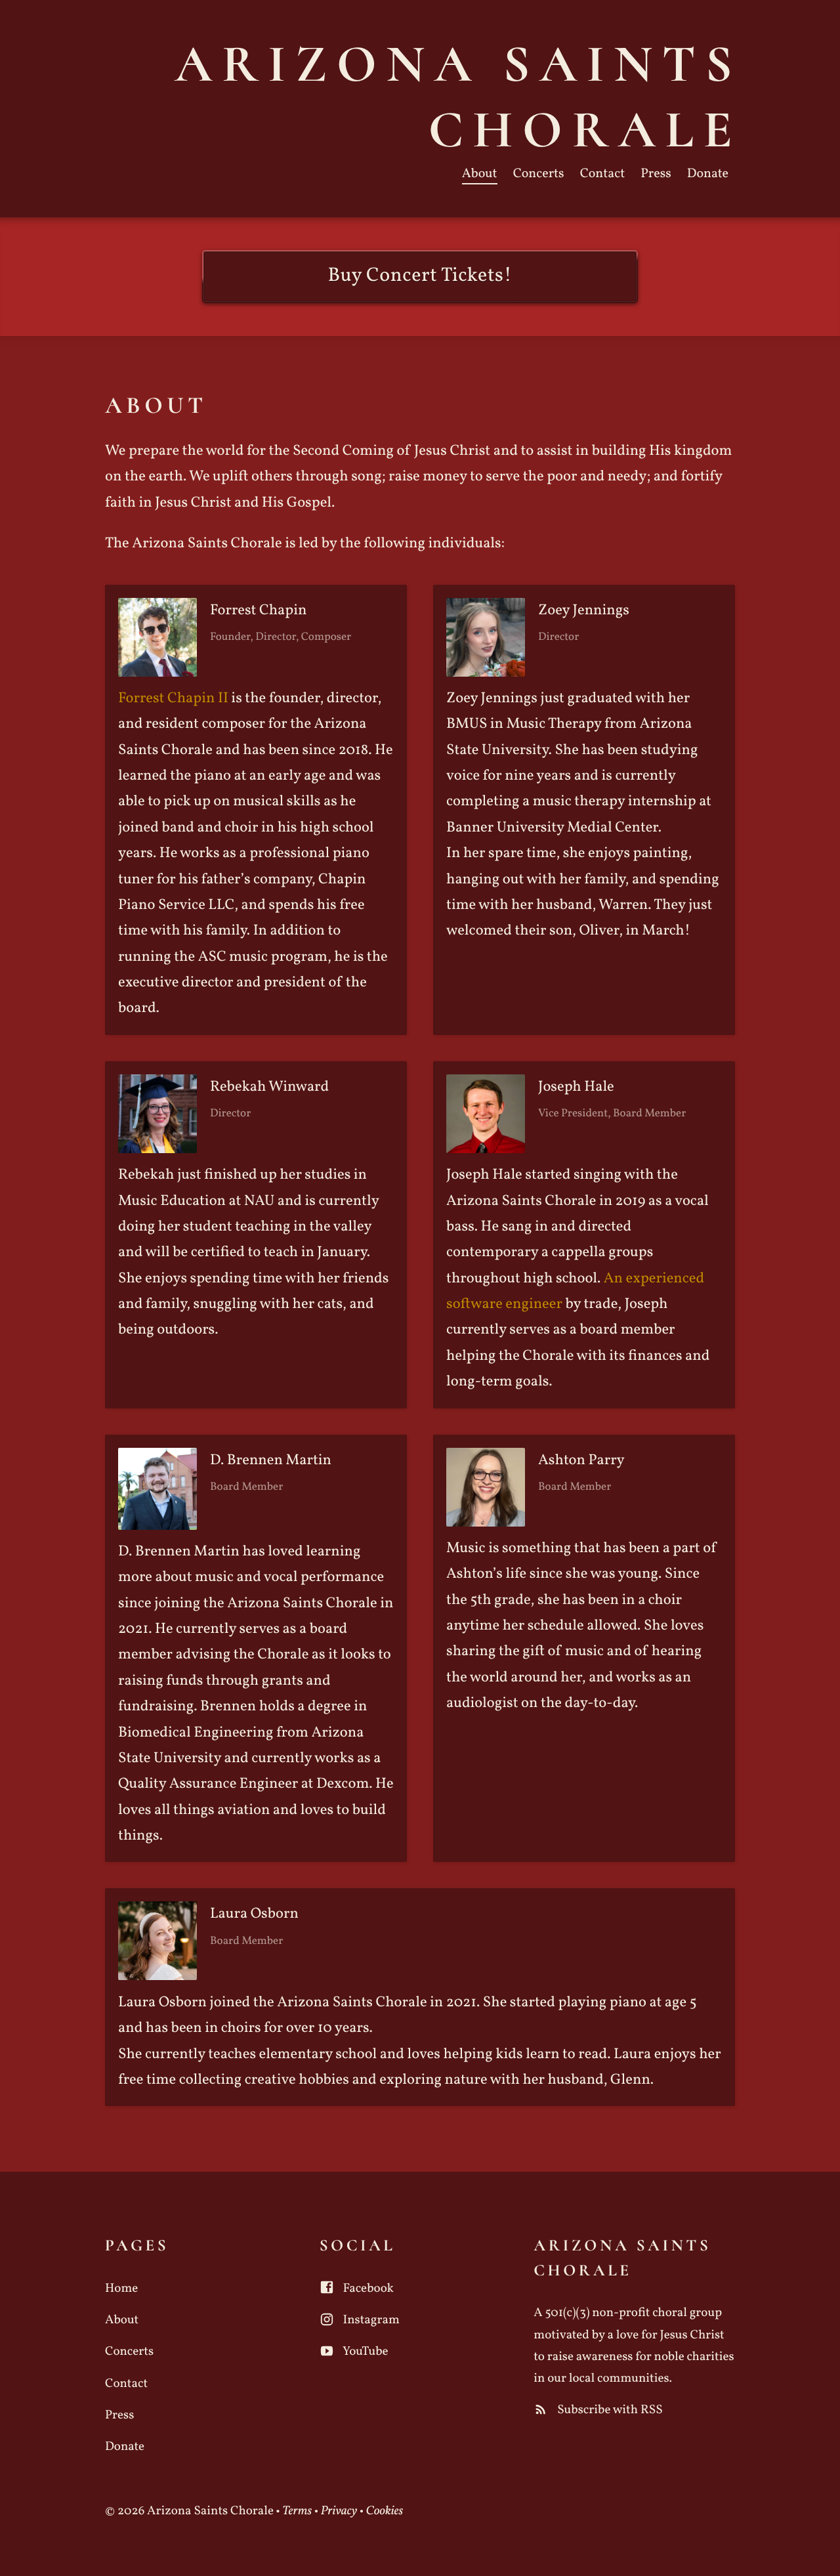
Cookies (385, 2512)
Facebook (367, 2289)
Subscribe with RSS (609, 2411)
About (480, 174)
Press (656, 174)
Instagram (370, 2321)
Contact (603, 174)
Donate (708, 174)
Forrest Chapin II (173, 699)
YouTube (365, 2352)
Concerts (539, 174)
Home (121, 2289)
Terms (297, 2512)
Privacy (339, 2512)
